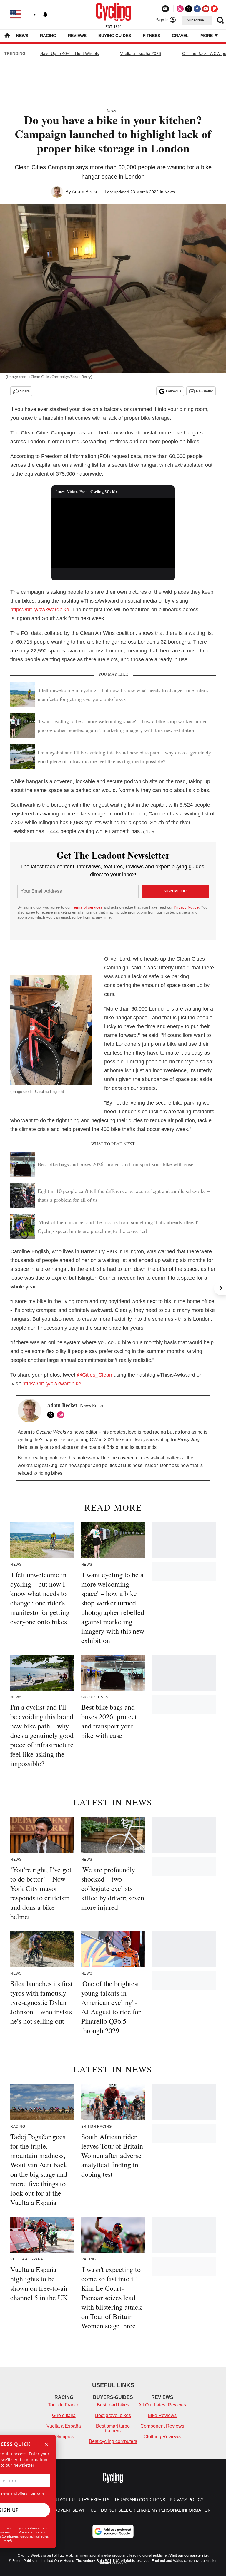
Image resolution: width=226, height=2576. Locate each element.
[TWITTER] (52, 1415)
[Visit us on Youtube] (206, 9)
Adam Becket (86, 192)
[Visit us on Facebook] (197, 9)
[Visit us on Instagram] (180, 9)
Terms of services (88, 907)
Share (25, 391)
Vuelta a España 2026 (141, 53)
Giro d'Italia (64, 2415)
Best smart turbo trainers (113, 2428)
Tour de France (64, 2405)
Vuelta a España (64, 2426)
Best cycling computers (113, 2441)
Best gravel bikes (113, 2415)
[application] (113, 533)
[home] (7, 36)
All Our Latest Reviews (162, 2405)
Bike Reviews (162, 2415)
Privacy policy (187, 2500)
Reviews (77, 36)
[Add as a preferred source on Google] (113, 2531)
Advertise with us (75, 2510)
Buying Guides (115, 36)
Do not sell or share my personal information (156, 2510)
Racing (48, 36)
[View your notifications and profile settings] (45, 15)
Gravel (180, 36)
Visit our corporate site (189, 2555)
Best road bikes (113, 2405)
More (207, 36)
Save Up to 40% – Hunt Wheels (70, 53)
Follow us (174, 391)
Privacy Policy (29, 2532)
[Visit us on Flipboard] (214, 9)
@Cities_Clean (94, 1375)
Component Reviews (162, 2426)
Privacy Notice (186, 907)
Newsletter (205, 391)
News (22, 36)
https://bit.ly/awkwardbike (40, 610)
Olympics (64, 2437)
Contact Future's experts (79, 2500)
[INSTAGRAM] (62, 1415)
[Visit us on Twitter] (189, 9)
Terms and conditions (140, 2500)
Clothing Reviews (162, 2437)
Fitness (151, 36)
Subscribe (195, 20)
